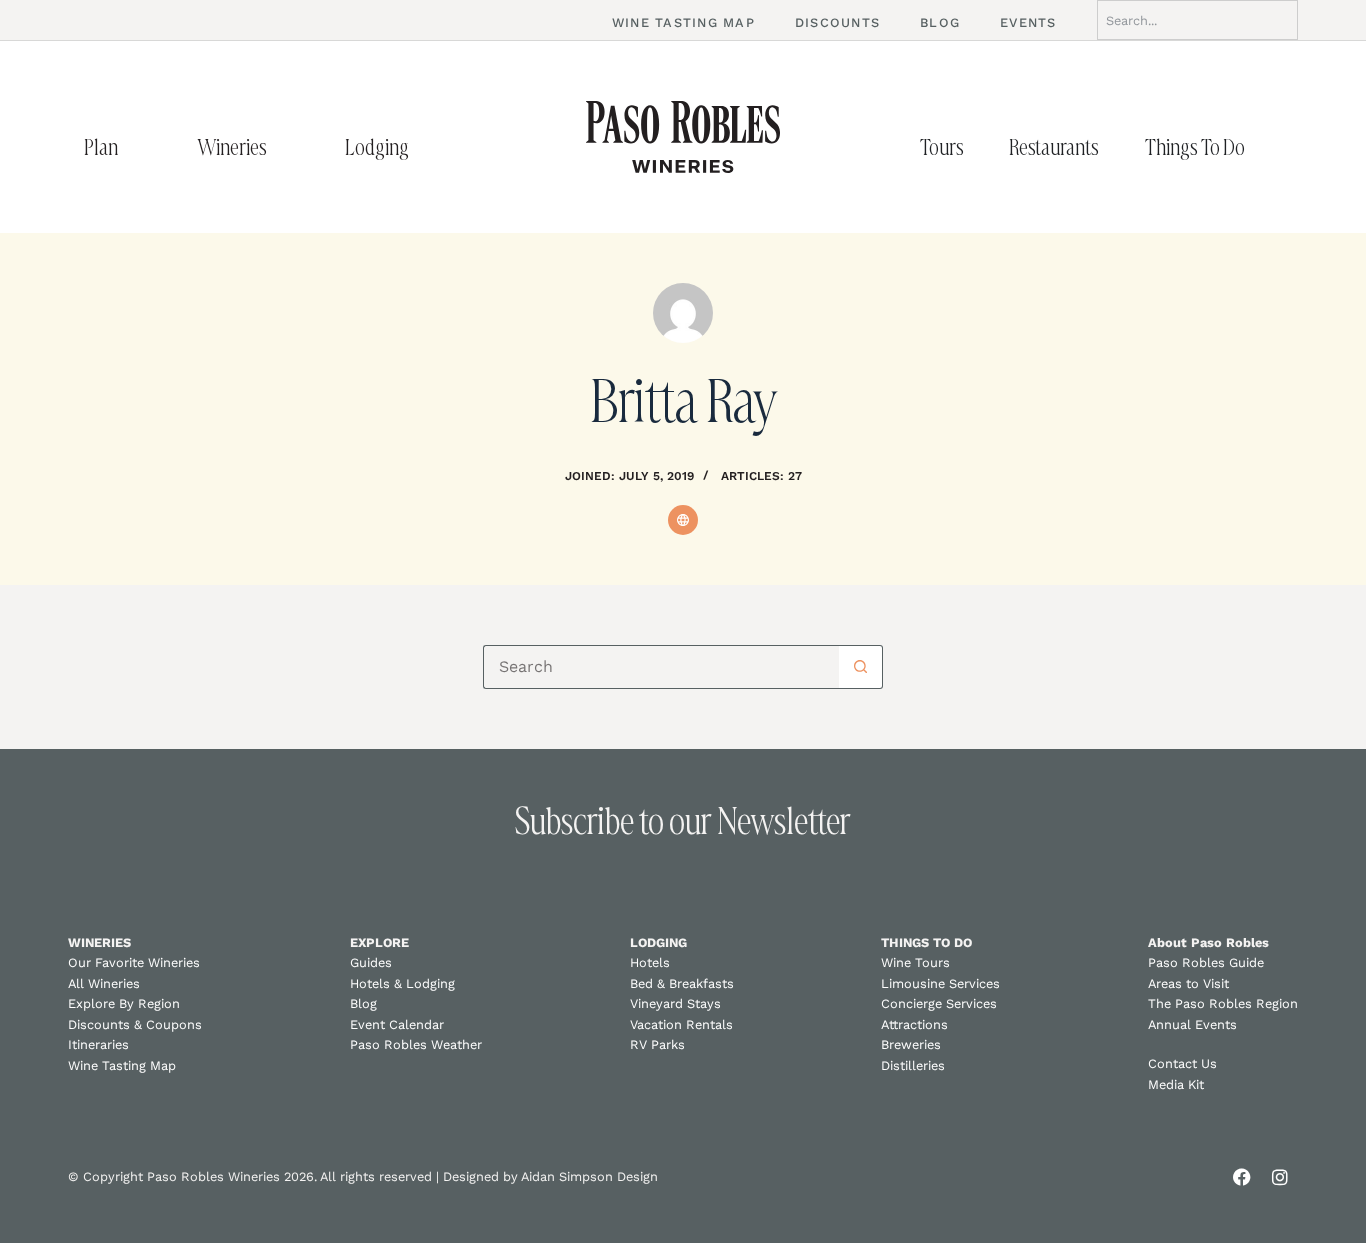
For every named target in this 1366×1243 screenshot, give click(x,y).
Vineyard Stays (675, 1003)
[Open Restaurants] (1120, 147)
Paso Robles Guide (1206, 962)
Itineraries (98, 1044)
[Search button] (861, 667)
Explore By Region (124, 1003)
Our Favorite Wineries (134, 962)
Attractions (914, 1024)
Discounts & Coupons (135, 1024)
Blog (363, 1003)
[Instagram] (1280, 1177)
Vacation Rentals (681, 1024)
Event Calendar (397, 1024)
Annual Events (1192, 1024)
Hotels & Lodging (402, 983)
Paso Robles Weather (416, 1044)
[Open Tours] (985, 147)
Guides (371, 962)
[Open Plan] (139, 147)
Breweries (911, 1044)
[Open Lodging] (430, 147)
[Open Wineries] (288, 147)
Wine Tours (915, 962)
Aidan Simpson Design (589, 1176)
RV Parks (657, 1044)
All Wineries (104, 983)
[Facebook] (1242, 1177)
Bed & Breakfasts (682, 983)
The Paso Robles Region (1223, 1003)
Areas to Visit (1188, 983)
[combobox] (1197, 20)
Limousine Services (940, 983)
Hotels (650, 962)
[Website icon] (683, 520)
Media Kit (1176, 1084)
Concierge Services (939, 1003)
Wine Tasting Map (122, 1065)
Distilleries (913, 1065)
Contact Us (1182, 1063)
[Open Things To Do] (1266, 147)
